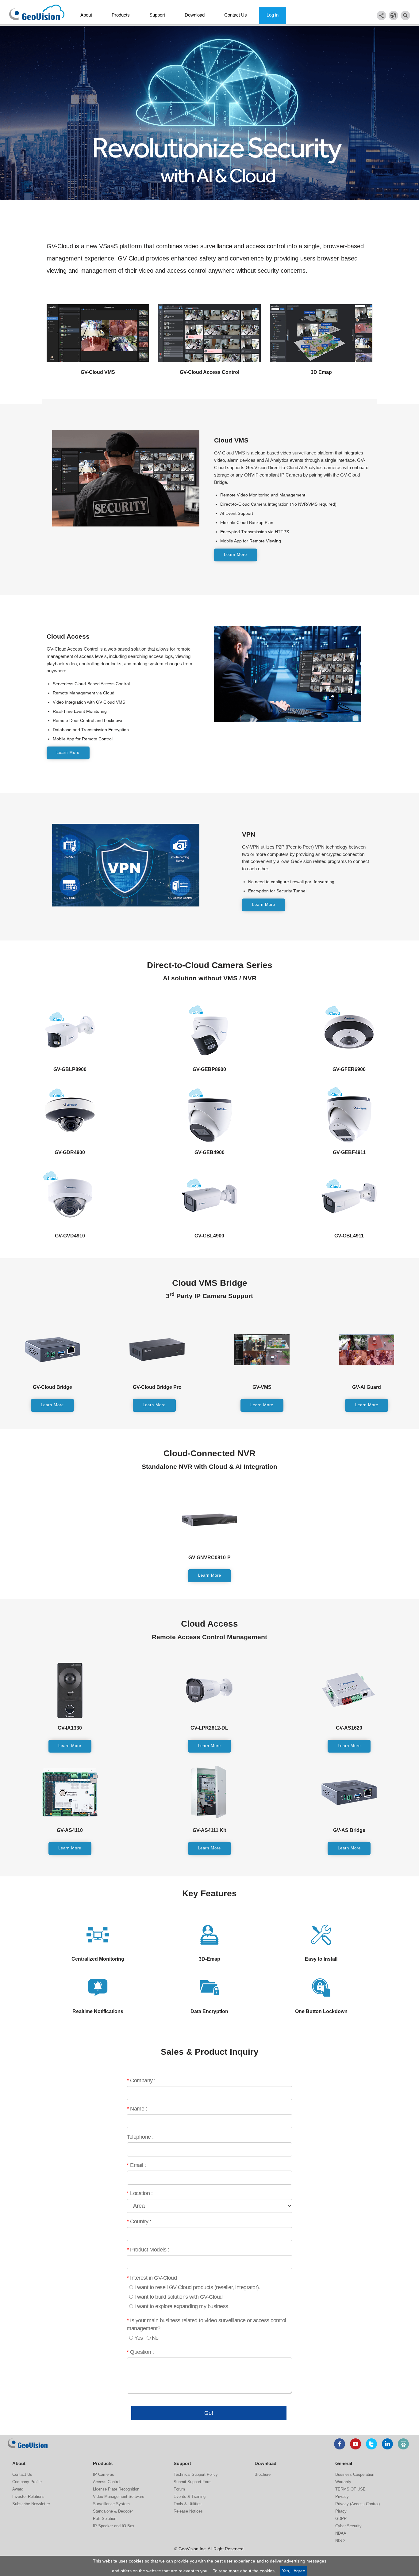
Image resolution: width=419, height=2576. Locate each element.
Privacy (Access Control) (357, 2504)
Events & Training (190, 2496)
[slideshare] (403, 2444)
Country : (139, 2221)
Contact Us (236, 15)
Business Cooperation (355, 2474)
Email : (136, 2165)
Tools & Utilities (188, 2504)
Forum (179, 2489)
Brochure (263, 2474)
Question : (140, 2352)
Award (18, 2489)
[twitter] (371, 2444)
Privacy (342, 2496)
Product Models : (148, 2250)
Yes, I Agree (294, 2571)
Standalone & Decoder (113, 2511)
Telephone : (140, 2137)
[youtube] (356, 2444)
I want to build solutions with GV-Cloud (179, 2297)
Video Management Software (119, 2496)
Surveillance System (111, 2504)
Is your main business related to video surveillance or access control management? (206, 2324)
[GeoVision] (28, 2443)
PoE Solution (105, 2519)
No (155, 2338)
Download (195, 15)
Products (121, 15)
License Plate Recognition (116, 2489)
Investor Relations (28, 2496)
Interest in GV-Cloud (152, 2278)
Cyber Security (348, 2526)
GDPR (341, 2519)
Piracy (341, 2511)
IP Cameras (104, 2474)
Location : (140, 2193)
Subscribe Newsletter (31, 2504)
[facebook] (340, 2444)
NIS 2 (340, 2541)
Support (157, 15)
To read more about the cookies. (244, 2571)
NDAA (341, 2533)
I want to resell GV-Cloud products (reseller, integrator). (197, 2287)
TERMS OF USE (350, 2489)
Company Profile (27, 2482)
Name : (137, 2109)
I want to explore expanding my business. (182, 2306)
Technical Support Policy (196, 2474)
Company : (141, 2080)
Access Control (107, 2482)
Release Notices (188, 2511)
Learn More (235, 555)
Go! (209, 2413)
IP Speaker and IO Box (114, 2526)
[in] (387, 2444)
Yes (139, 2338)
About (86, 15)
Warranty (343, 2482)
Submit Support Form (193, 2482)
